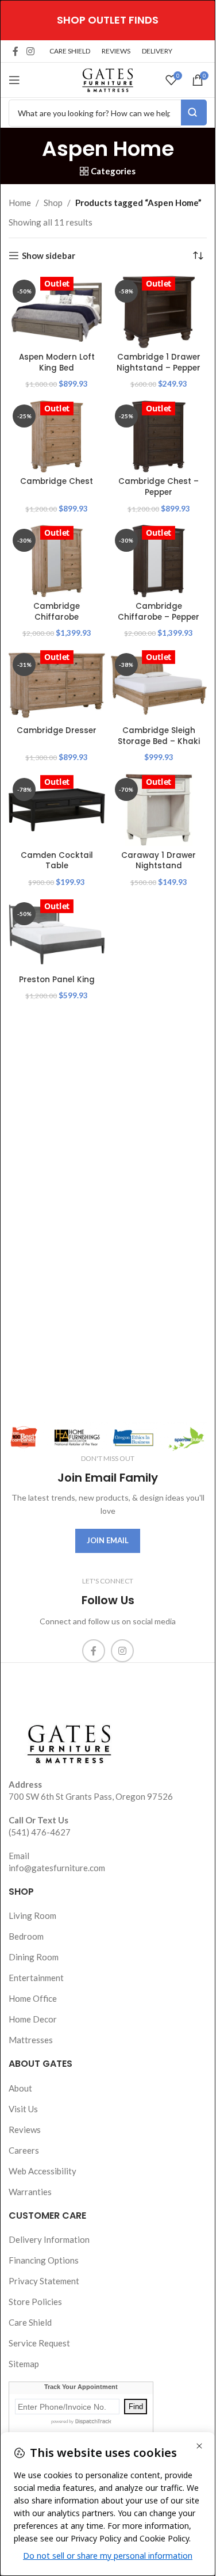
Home (20, 203)
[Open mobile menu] (14, 80)
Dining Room (34, 1957)
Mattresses (31, 2040)
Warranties (30, 2192)
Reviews (25, 2130)
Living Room (32, 1915)
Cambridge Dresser (57, 730)
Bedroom (26, 1936)
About (20, 2088)
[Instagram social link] (30, 51)
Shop (53, 203)
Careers (24, 2150)
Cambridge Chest (57, 481)
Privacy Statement (44, 2281)
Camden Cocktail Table (57, 861)
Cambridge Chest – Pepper (159, 487)
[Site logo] (108, 79)
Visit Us (23, 2109)
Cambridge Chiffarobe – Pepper (159, 612)
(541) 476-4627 (40, 1832)
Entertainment (36, 1978)
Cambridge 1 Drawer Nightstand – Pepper (159, 362)
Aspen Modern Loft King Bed (57, 362)
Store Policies (35, 2302)
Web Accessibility (43, 2171)
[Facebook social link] (16, 51)
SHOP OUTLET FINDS (108, 20)
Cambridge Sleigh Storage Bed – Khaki (159, 736)
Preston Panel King (57, 980)
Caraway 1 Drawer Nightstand (159, 861)
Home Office (33, 1998)
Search (194, 112)
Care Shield (30, 2322)
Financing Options (44, 2260)
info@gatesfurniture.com (57, 1868)
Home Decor (33, 2019)
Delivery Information (49, 2239)
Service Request (39, 2343)
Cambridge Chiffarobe (57, 612)
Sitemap (24, 2364)
